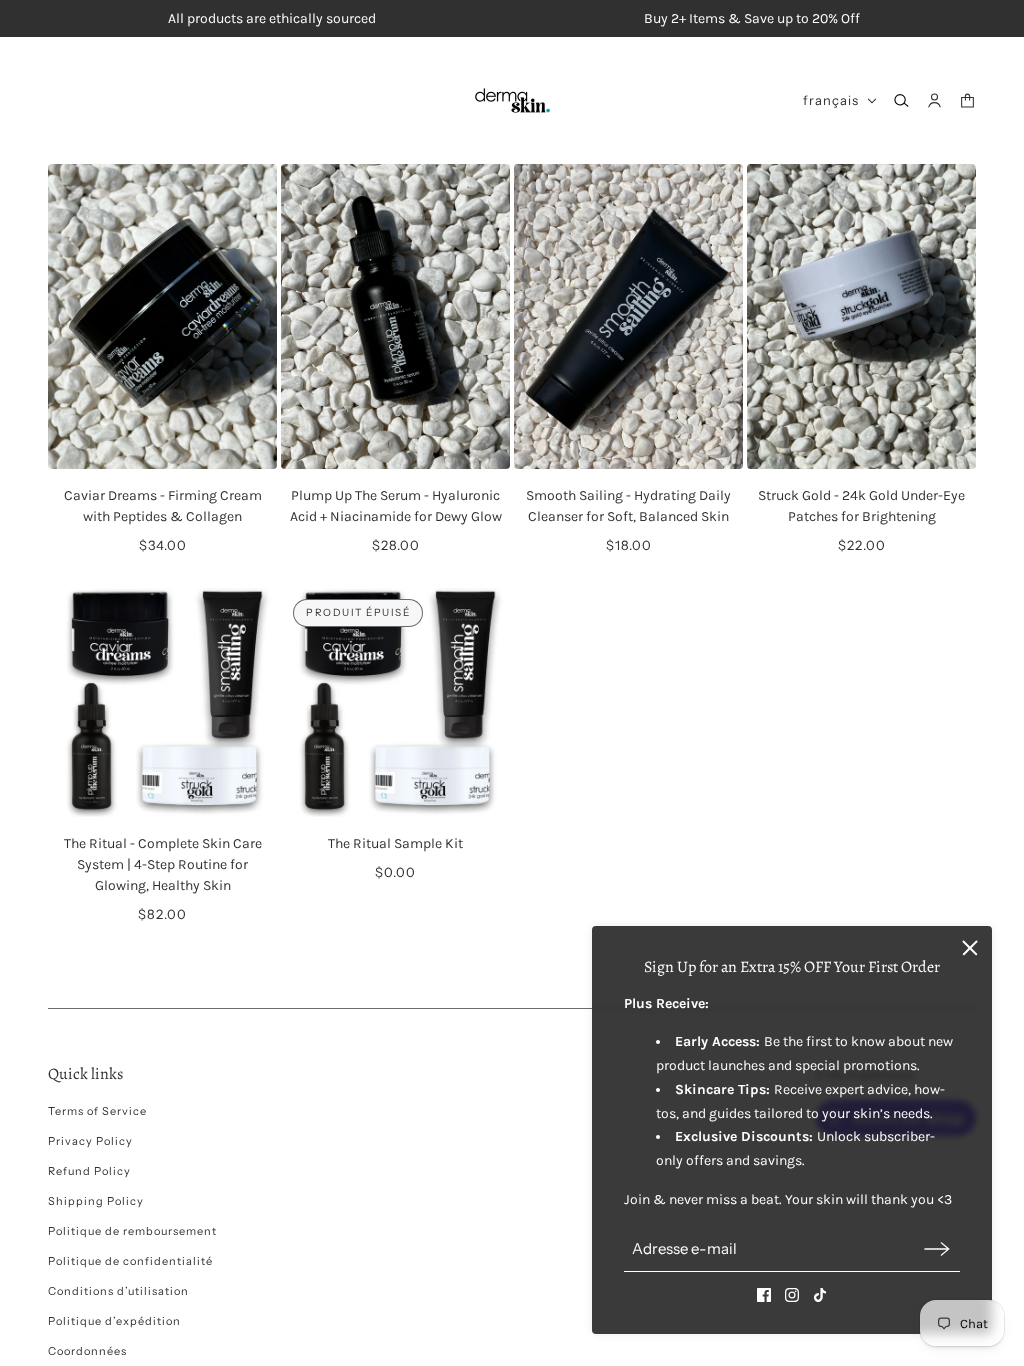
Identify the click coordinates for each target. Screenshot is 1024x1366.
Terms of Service (97, 1111)
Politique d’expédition (114, 1321)
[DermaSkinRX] (512, 100)
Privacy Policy (90, 1141)
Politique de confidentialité (130, 1261)
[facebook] (764, 1295)
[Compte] (934, 100)
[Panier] (967, 100)
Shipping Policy (96, 1201)
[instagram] (792, 1295)
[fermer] (970, 948)
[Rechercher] (901, 100)
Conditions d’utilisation (118, 1291)
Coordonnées (87, 1351)
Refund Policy (89, 1171)
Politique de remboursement (132, 1231)
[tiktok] (820, 1295)
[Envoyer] (937, 1248)
